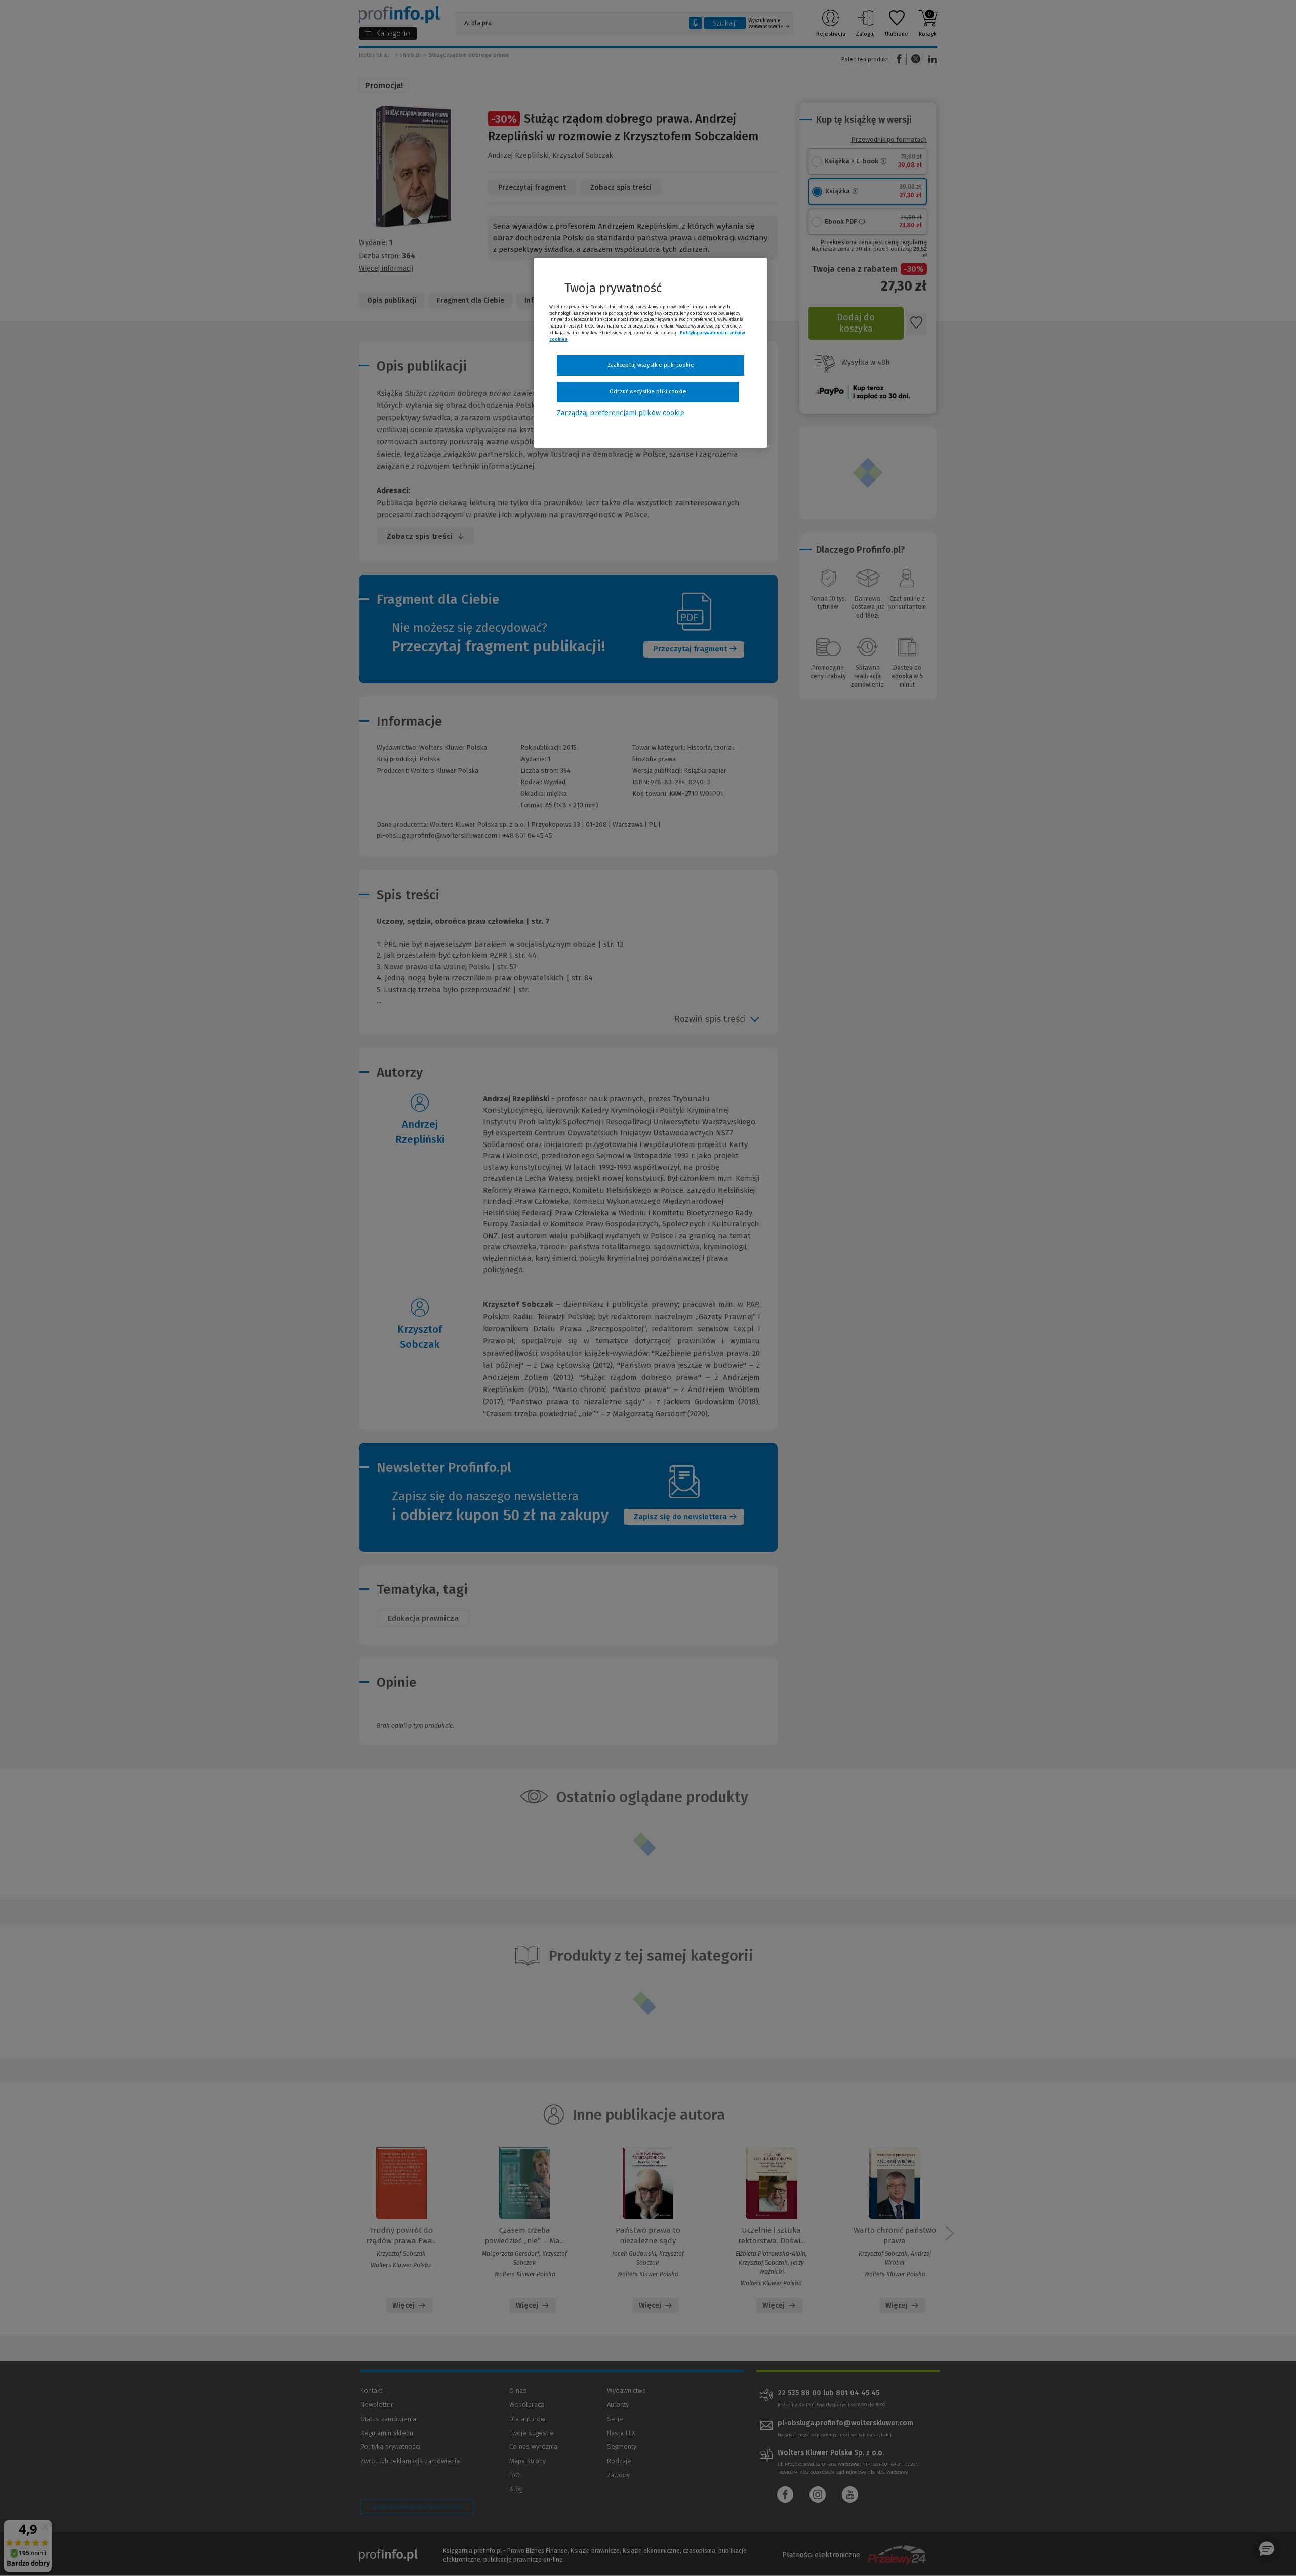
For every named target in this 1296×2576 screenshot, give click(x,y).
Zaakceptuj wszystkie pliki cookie (651, 365)
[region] (651, 353)
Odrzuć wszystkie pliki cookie (648, 392)
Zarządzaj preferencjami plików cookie (620, 413)
